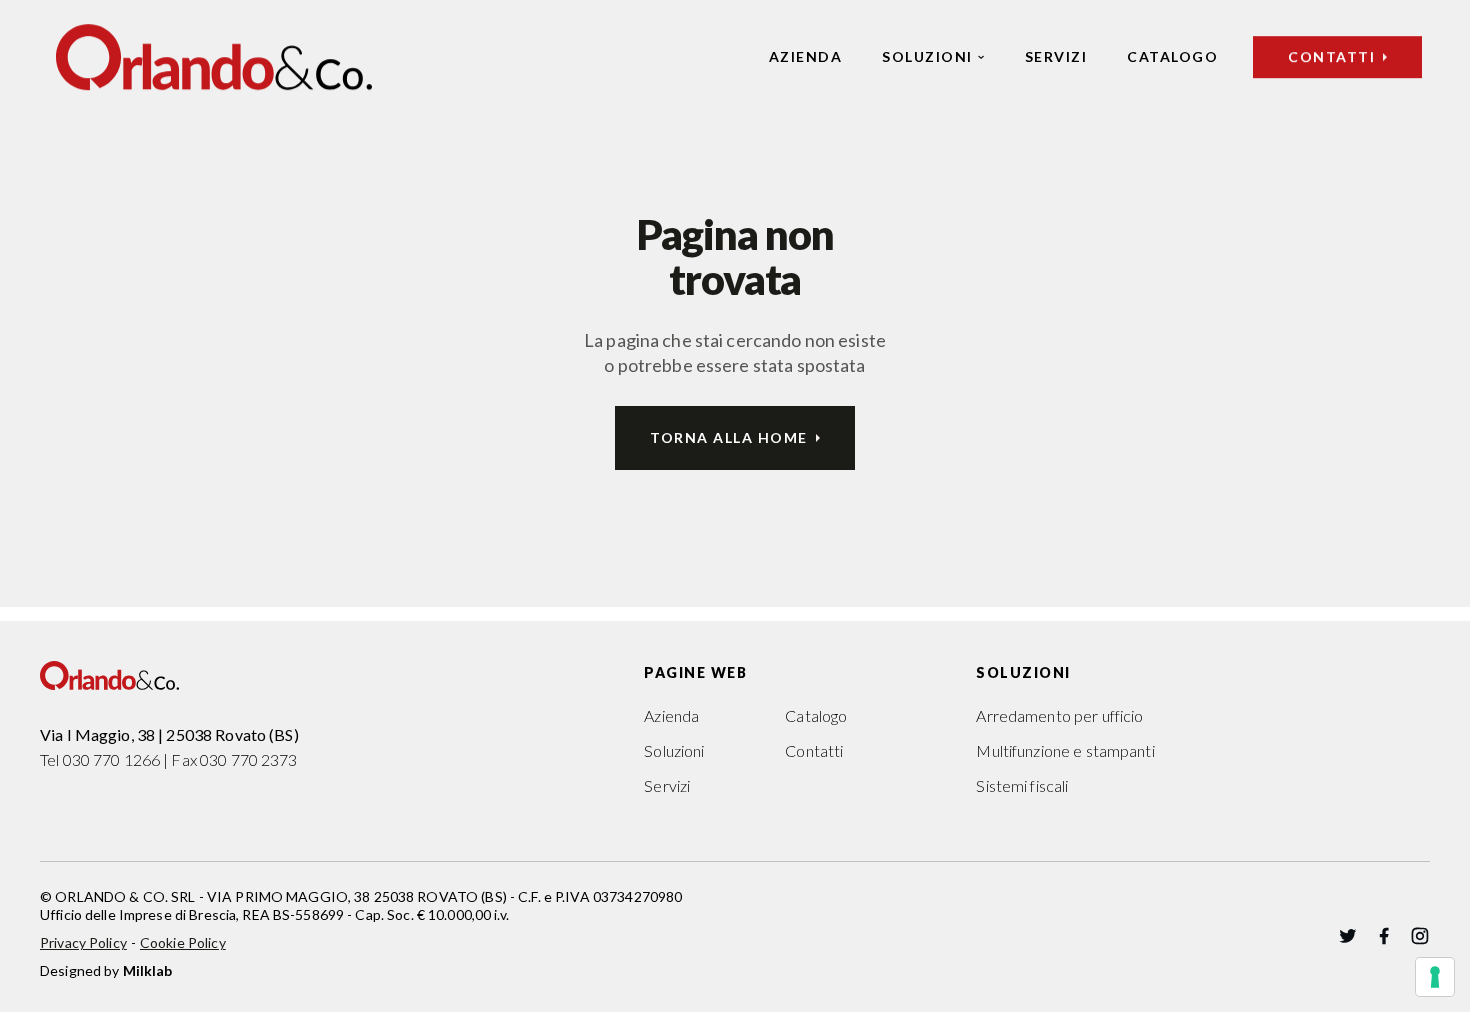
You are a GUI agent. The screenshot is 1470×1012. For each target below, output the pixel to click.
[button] (933, 57)
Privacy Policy (83, 942)
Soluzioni (927, 56)
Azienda (806, 56)
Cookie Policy (183, 942)
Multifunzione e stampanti (1065, 750)
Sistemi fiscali (1022, 785)
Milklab (148, 970)
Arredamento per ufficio (1059, 715)
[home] (214, 57)
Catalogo (1172, 56)
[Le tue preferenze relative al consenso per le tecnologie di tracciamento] (1435, 977)
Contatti (814, 750)
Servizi (1056, 56)
